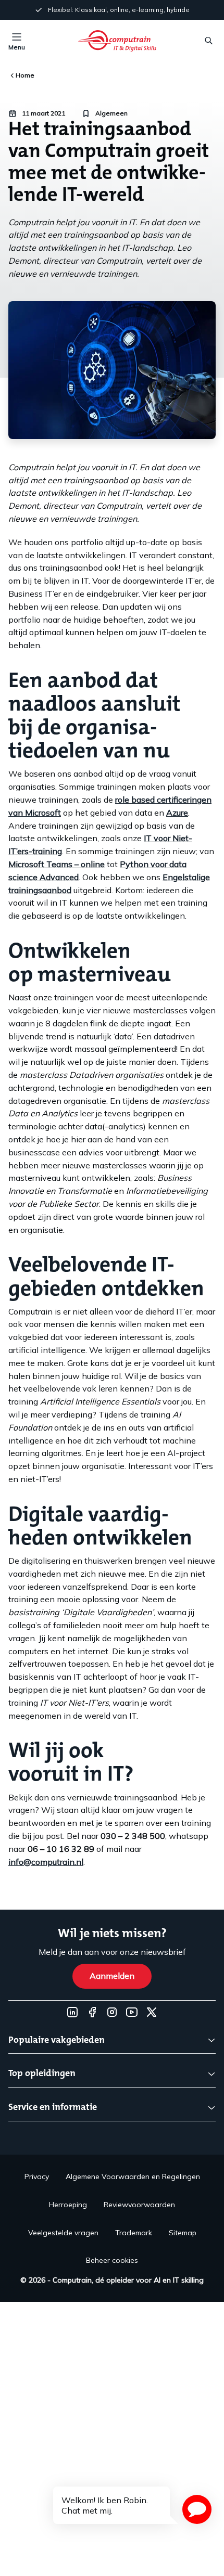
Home (25, 75)
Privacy (37, 2176)
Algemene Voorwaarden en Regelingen (133, 2176)
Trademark (134, 2233)
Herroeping (68, 2205)
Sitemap (183, 2233)
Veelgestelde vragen (63, 2233)
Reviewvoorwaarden (139, 2205)
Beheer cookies (112, 2260)
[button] (197, 2509)
